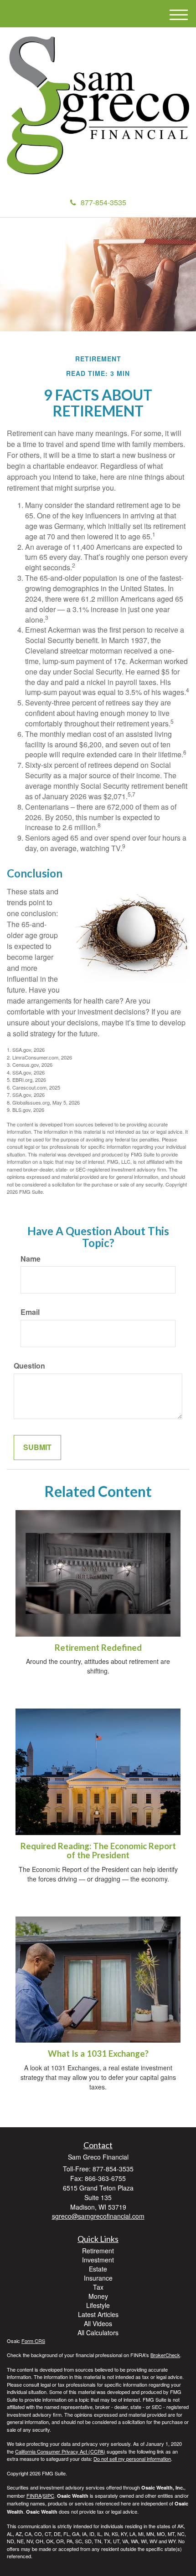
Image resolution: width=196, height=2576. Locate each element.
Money (98, 2296)
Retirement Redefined (98, 1648)
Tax (98, 2287)
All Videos (98, 2323)
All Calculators (98, 2333)
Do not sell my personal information (132, 2459)
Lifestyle (98, 2305)
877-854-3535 (103, 202)
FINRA (34, 2495)
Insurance (98, 2278)
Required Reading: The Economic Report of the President (98, 1851)
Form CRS (33, 2341)
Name (31, 1259)
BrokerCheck (165, 2355)
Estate (98, 2269)
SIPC (49, 2495)
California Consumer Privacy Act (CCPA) (60, 2451)
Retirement (98, 2251)
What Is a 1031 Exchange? (98, 2054)
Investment (98, 2260)
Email (30, 1312)
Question (29, 1366)
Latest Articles (98, 2314)
